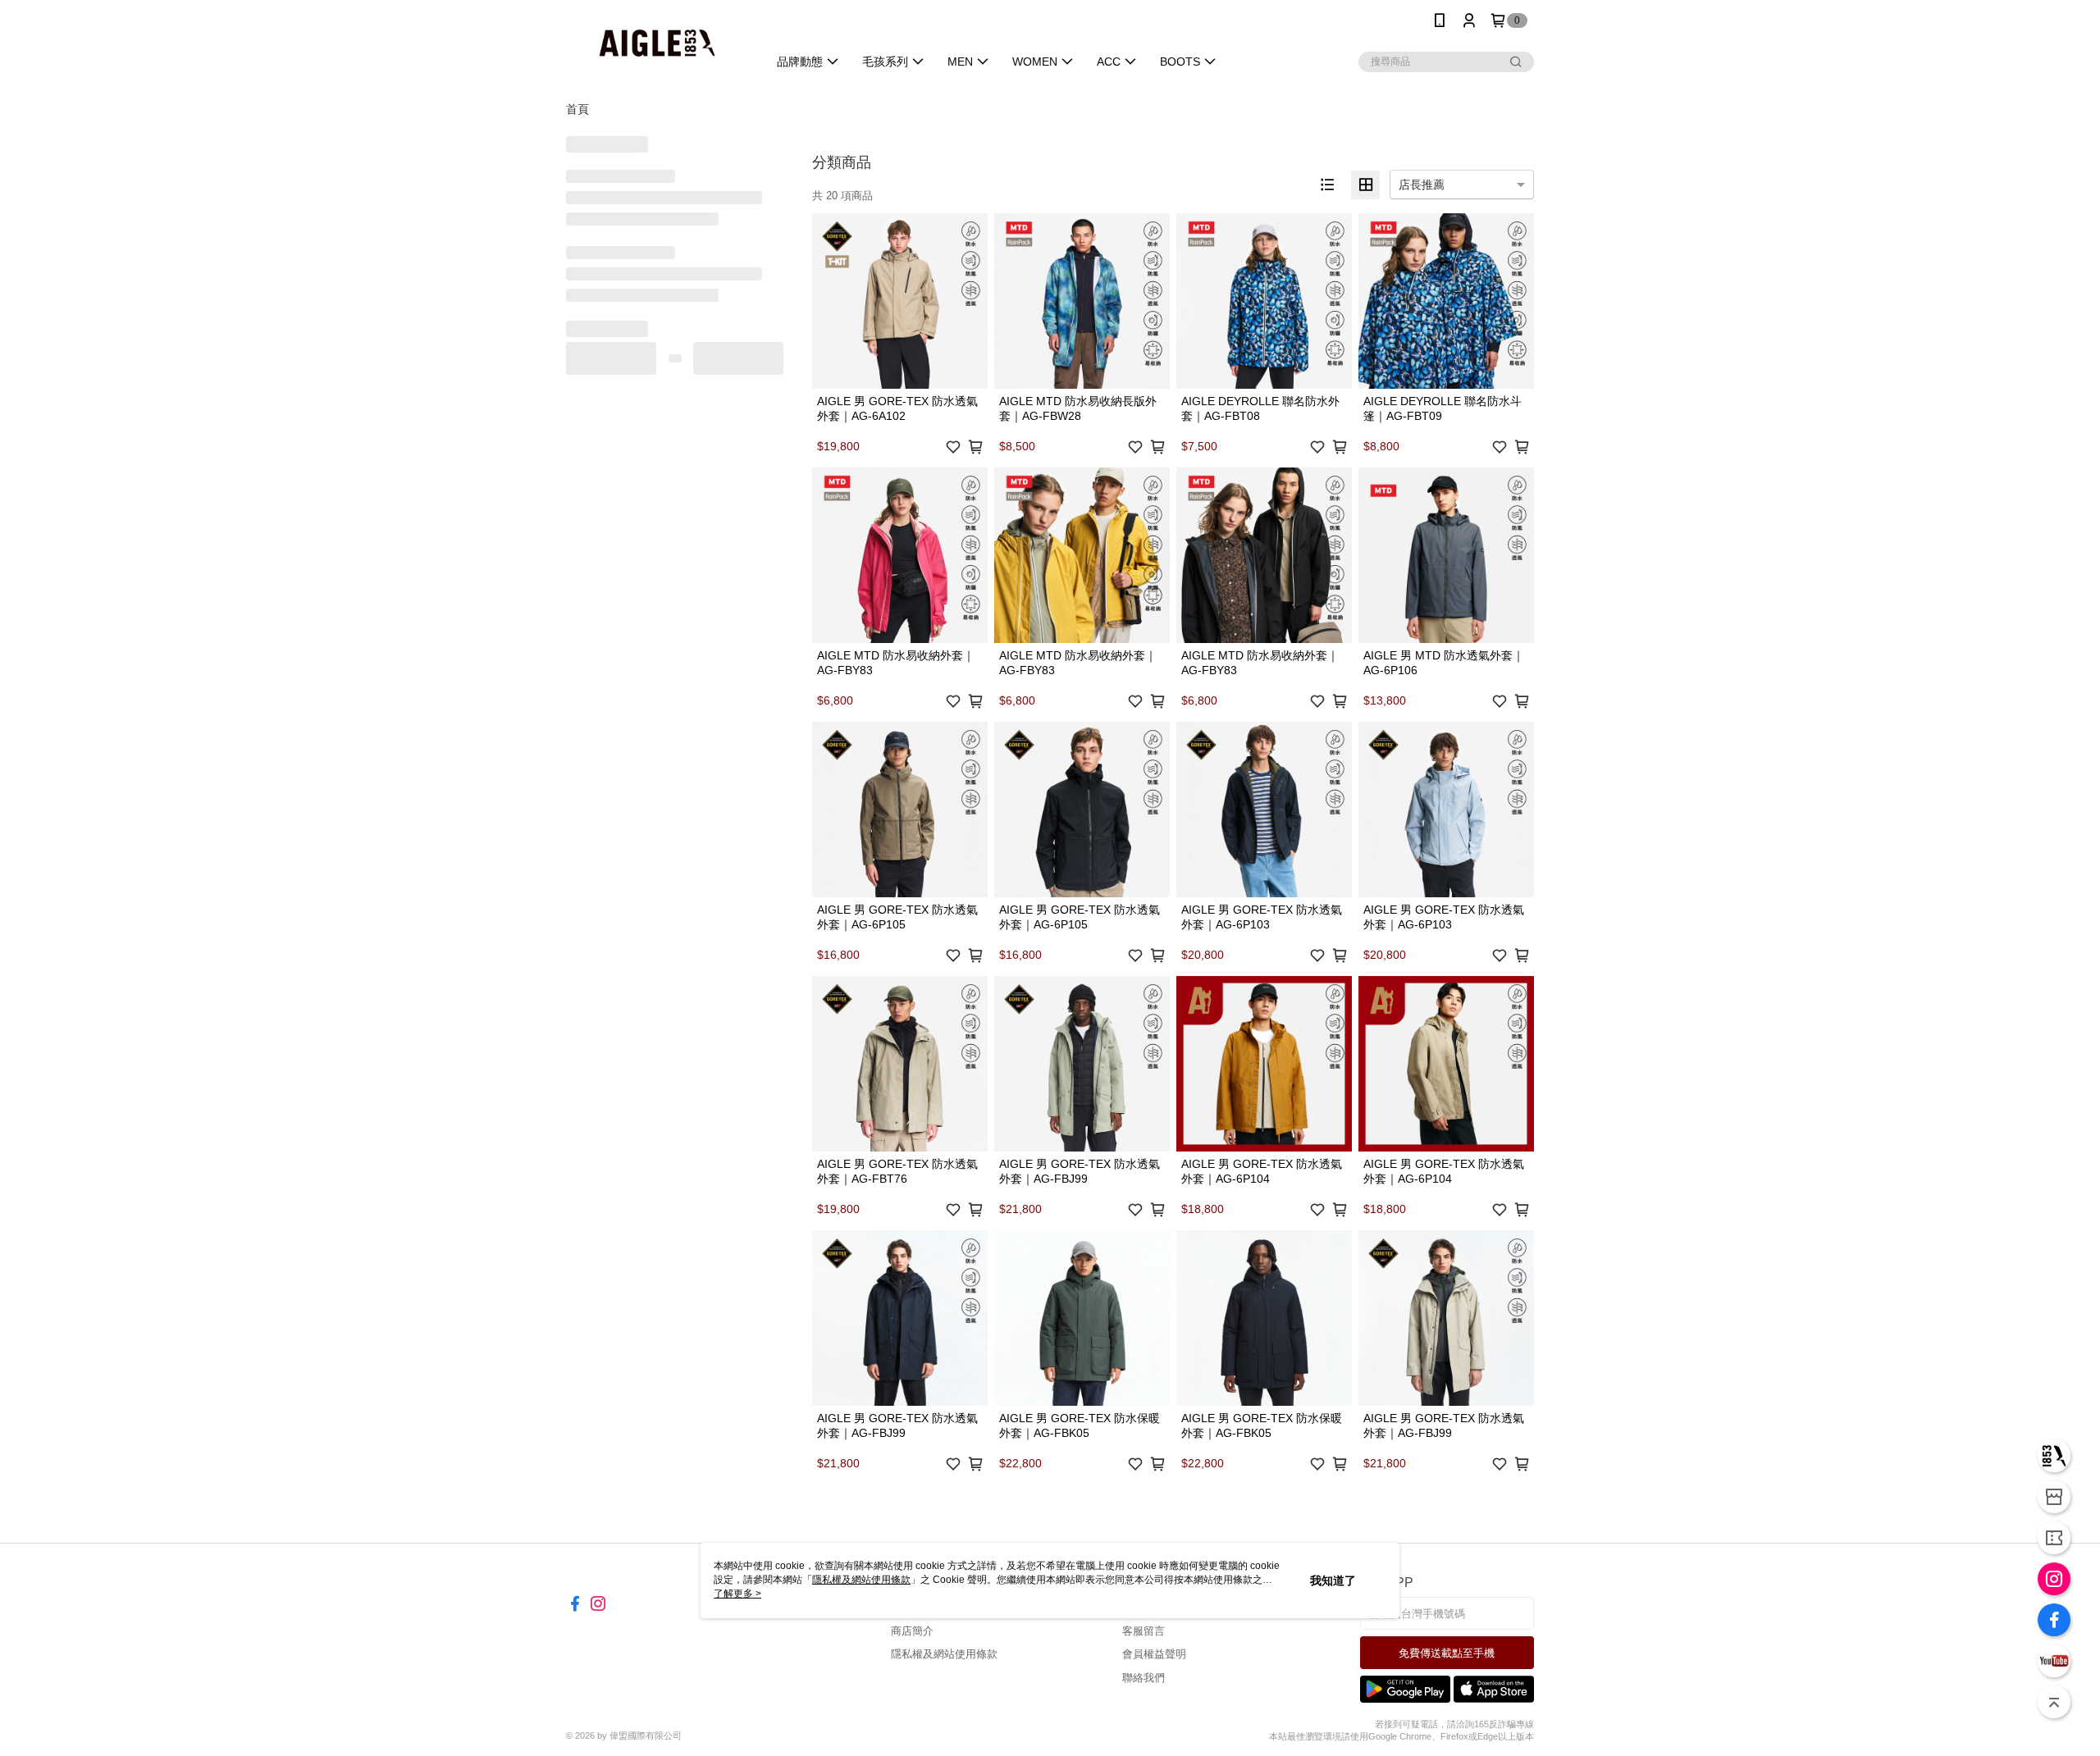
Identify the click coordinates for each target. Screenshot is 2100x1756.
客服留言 (1144, 1631)
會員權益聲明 (1154, 1654)
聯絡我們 (1144, 1678)
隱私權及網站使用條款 (944, 1654)
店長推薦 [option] (1422, 185)
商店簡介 (912, 1631)
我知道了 (1333, 1580)
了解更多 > (737, 1594)
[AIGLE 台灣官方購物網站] (657, 43)
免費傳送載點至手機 (1447, 1653)
